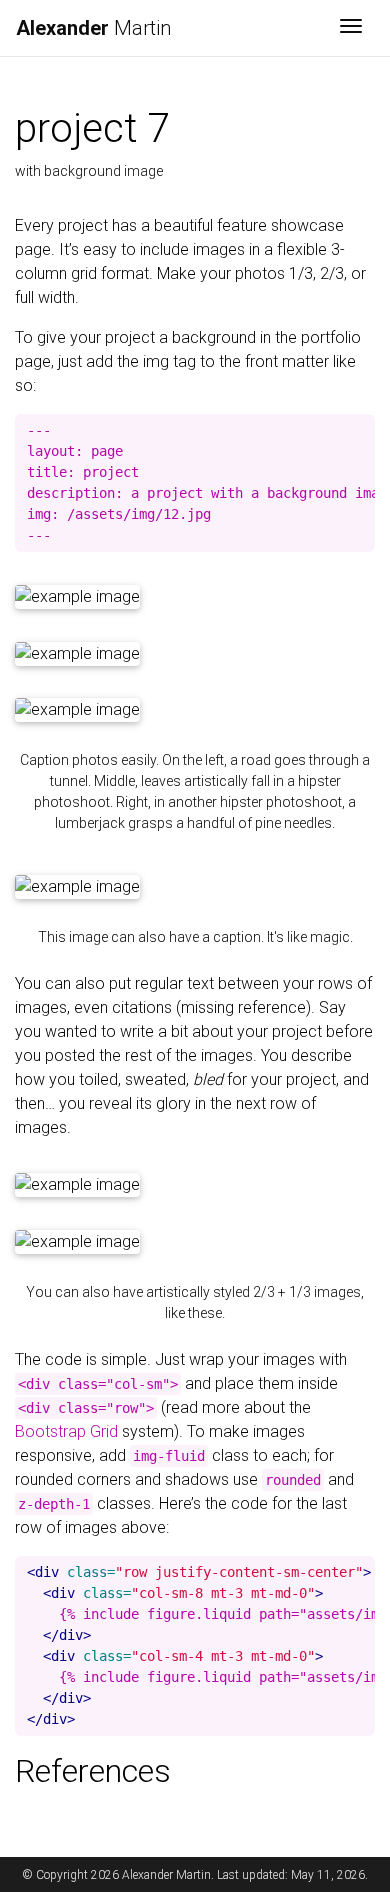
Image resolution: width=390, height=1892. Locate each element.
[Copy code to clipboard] (360, 430)
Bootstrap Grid (66, 1431)
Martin (93, 28)
